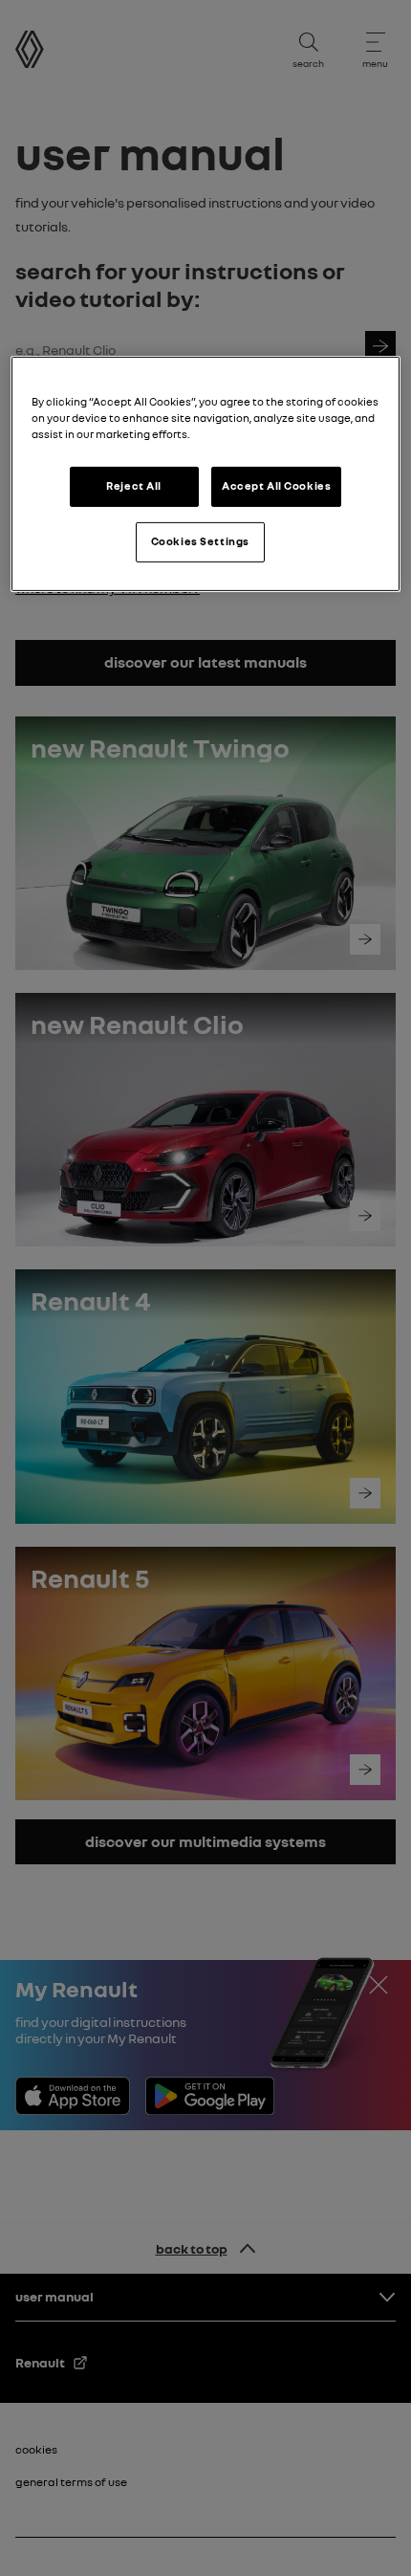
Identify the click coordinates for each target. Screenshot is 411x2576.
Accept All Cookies (276, 486)
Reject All (134, 486)
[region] (206, 474)
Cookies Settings (200, 541)
